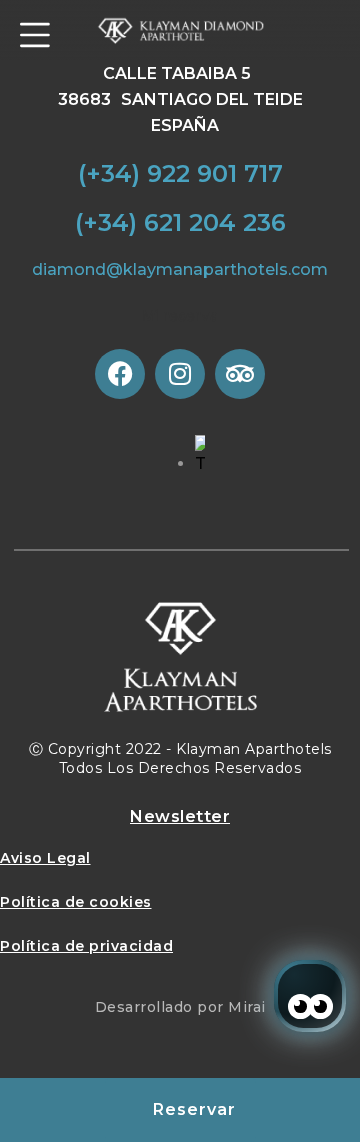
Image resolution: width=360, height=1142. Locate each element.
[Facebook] (120, 374)
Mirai (247, 1007)
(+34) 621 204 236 (180, 222)
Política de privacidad (86, 946)
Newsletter (180, 816)
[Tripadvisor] (240, 374)
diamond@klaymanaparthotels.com (180, 269)
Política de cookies (76, 902)
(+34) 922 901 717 (180, 173)
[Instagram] (180, 374)
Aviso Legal (45, 858)
